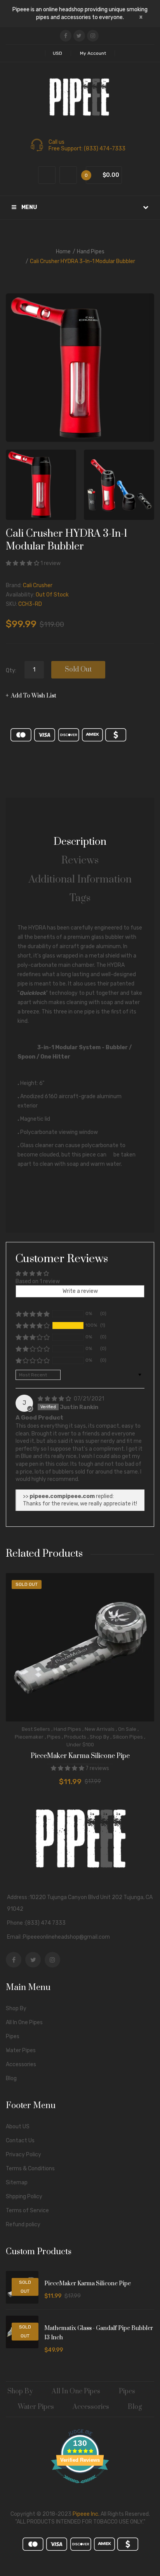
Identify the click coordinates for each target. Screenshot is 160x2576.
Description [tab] (80, 842)
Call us (57, 142)
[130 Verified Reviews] (80, 2488)
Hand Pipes (91, 252)
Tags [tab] (80, 898)
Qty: (11, 671)
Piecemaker (29, 1737)
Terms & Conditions (30, 2169)
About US (18, 2127)
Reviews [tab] (80, 861)
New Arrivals (100, 1729)
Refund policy (23, 2225)
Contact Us (20, 2141)
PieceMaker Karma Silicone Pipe (80, 1756)
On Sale (127, 1729)
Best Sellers (36, 1729)
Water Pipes (21, 2050)
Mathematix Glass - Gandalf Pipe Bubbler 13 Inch (99, 2333)
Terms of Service (27, 2211)
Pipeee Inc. (86, 2514)
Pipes (54, 1737)
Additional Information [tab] (80, 880)
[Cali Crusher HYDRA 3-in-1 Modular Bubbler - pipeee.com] (41, 485)
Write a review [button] (80, 1291)
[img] (55, 1399)
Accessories (21, 2064)
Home (63, 252)
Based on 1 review (38, 1281)
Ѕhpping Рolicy (24, 2197)
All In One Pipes (24, 2022)
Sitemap (17, 2183)
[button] (23, 563)
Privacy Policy (23, 2155)
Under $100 (80, 1745)
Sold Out (78, 670)
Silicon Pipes (128, 1737)
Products (75, 1737)
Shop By (99, 1737)
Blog (11, 2078)
